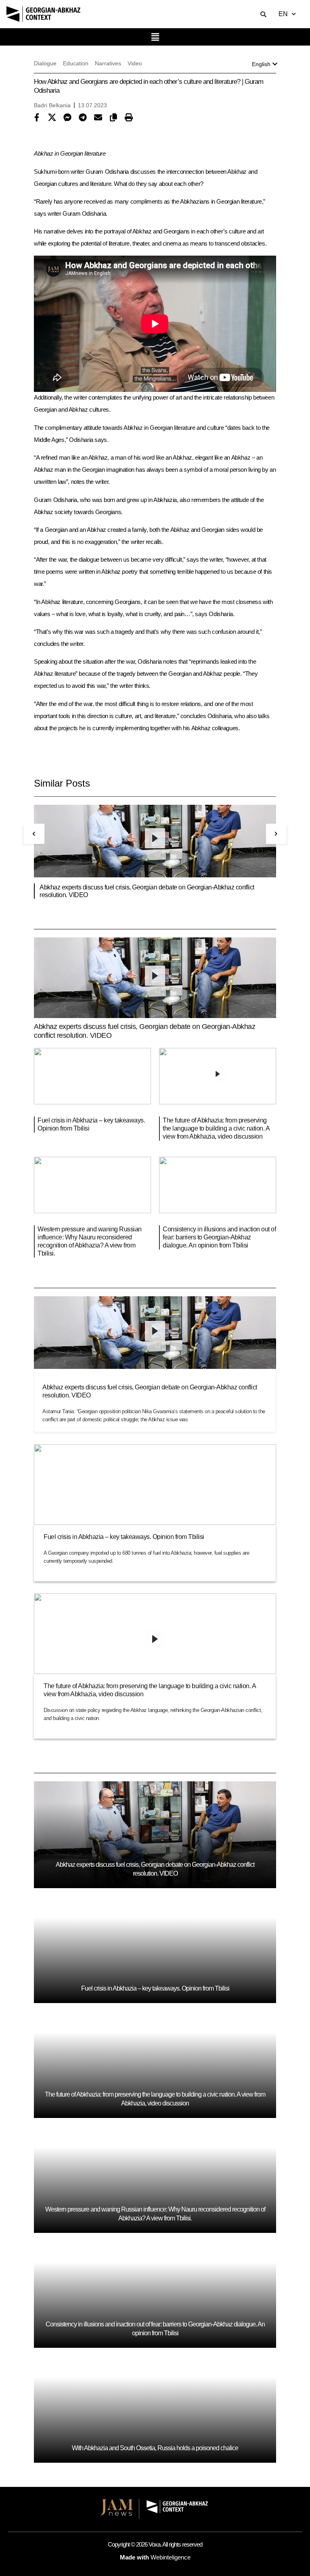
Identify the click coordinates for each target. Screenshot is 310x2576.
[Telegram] (85, 118)
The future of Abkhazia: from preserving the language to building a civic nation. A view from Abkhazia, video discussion (216, 1128)
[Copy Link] (115, 118)
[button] (155, 37)
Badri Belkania (52, 105)
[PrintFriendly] (131, 118)
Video (135, 63)
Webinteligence (171, 2557)
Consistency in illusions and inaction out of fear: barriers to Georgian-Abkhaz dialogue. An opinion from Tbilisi (219, 1237)
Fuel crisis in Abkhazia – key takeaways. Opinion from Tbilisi (124, 1537)
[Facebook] (39, 118)
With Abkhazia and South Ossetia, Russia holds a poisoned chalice (155, 2448)
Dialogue (45, 63)
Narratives (108, 63)
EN (283, 14)
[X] (54, 118)
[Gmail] (100, 118)
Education (76, 63)
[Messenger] (69, 118)
